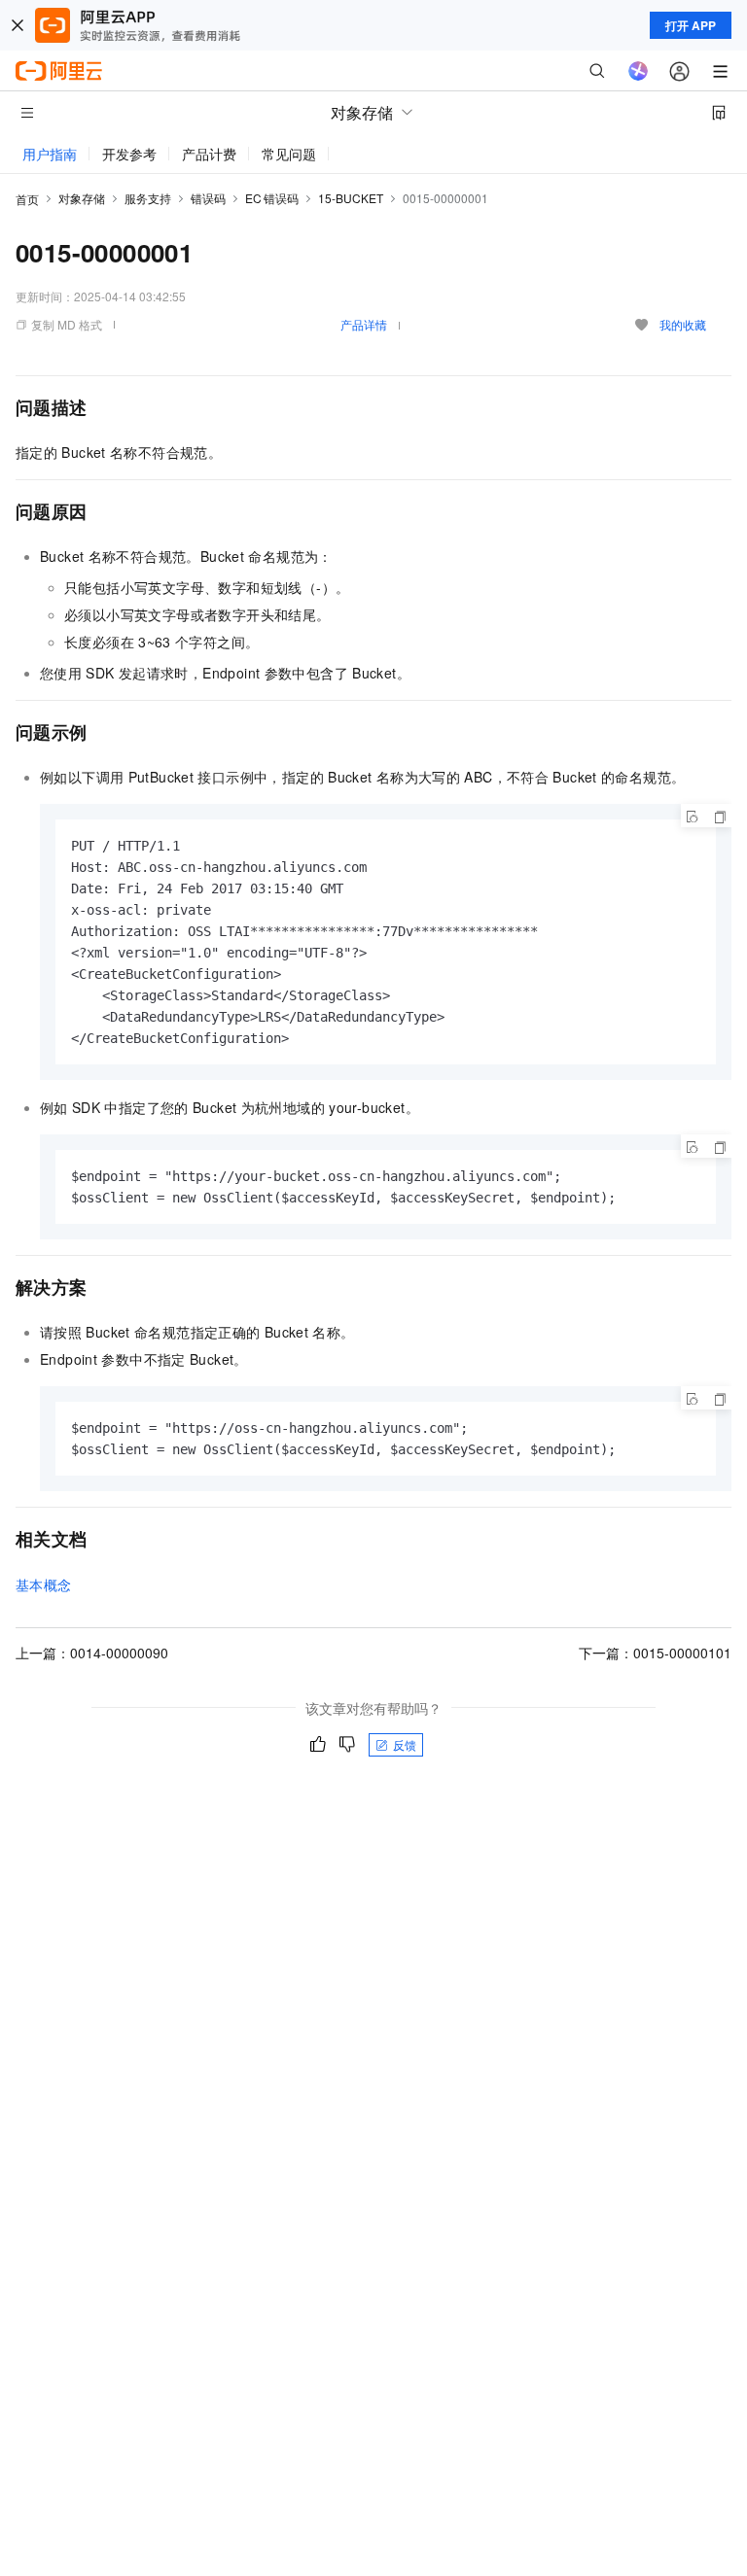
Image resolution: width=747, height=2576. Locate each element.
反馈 (405, 1744)
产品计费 (209, 154)
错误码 (208, 198)
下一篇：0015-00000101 (655, 1653)
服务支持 (148, 198)
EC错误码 (272, 198)
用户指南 (50, 154)
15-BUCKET (351, 198)
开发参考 (129, 154)
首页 (27, 199)
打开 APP (691, 25)
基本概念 (44, 1584)
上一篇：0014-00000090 (92, 1653)
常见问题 (289, 154)
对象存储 (82, 198)
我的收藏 (683, 324)
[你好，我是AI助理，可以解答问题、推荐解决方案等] (638, 71)
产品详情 (364, 324)
